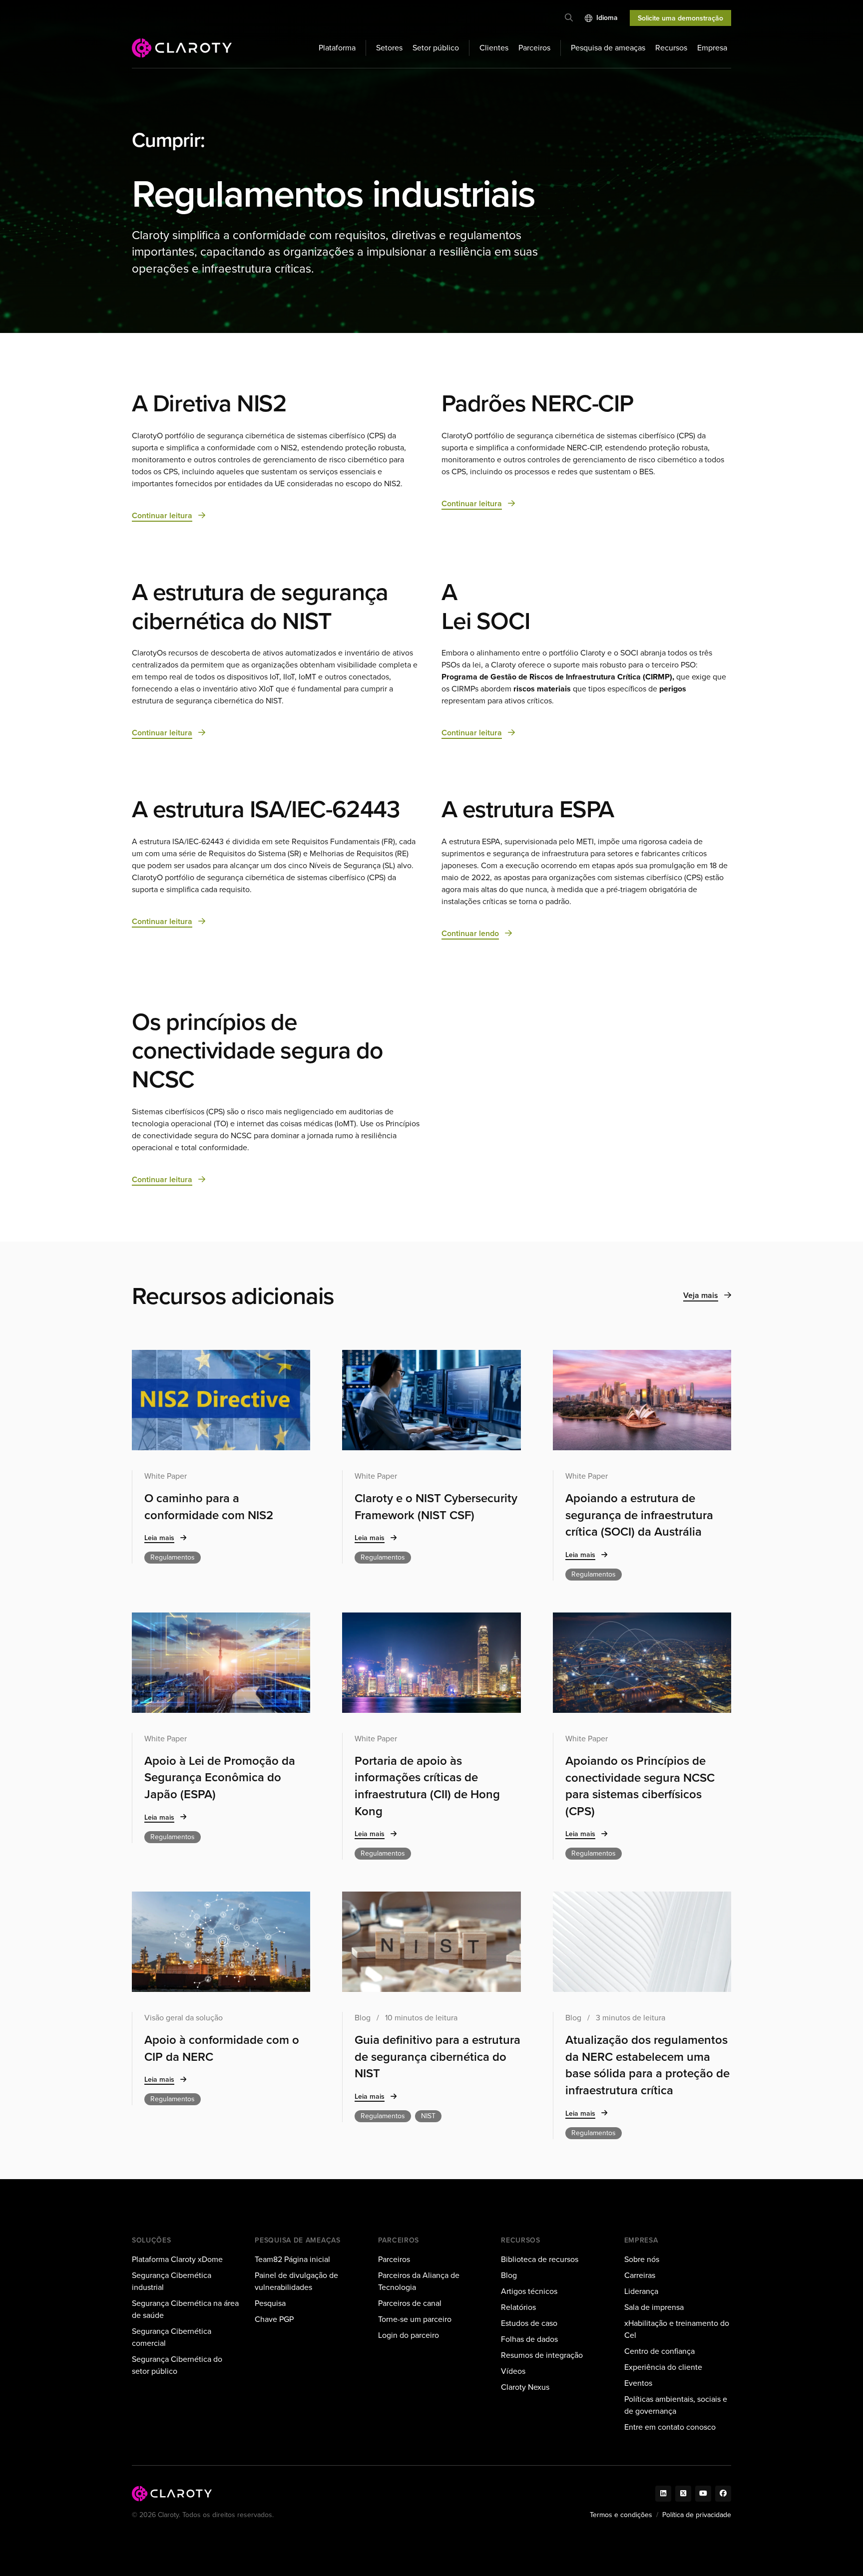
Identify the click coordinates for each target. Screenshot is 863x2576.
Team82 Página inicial (292, 2259)
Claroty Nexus (525, 2387)
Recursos (671, 48)
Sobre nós (642, 2259)
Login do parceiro (409, 2335)
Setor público (436, 48)
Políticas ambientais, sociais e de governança (676, 2405)
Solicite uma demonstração (680, 18)
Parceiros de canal (410, 2303)
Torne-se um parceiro (415, 2319)
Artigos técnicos (529, 2291)
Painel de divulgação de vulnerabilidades (296, 2281)
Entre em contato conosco (670, 2427)
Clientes (494, 48)
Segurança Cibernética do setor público (177, 2365)
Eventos (638, 2383)
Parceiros (534, 48)
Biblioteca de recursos (540, 2259)
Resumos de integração (542, 2355)
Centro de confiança (659, 2351)
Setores (389, 48)
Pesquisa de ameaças (608, 48)
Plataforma (337, 48)
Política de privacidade (697, 2515)
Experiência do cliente (663, 2367)
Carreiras (640, 2275)
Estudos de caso (529, 2323)
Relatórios (518, 2307)
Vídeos (513, 2371)
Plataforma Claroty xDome (177, 2259)
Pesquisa (270, 2303)
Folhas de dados (529, 2339)
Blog (509, 2275)
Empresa (712, 48)
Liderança (641, 2291)
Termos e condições (621, 2515)
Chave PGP (274, 2319)
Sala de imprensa (654, 2307)
